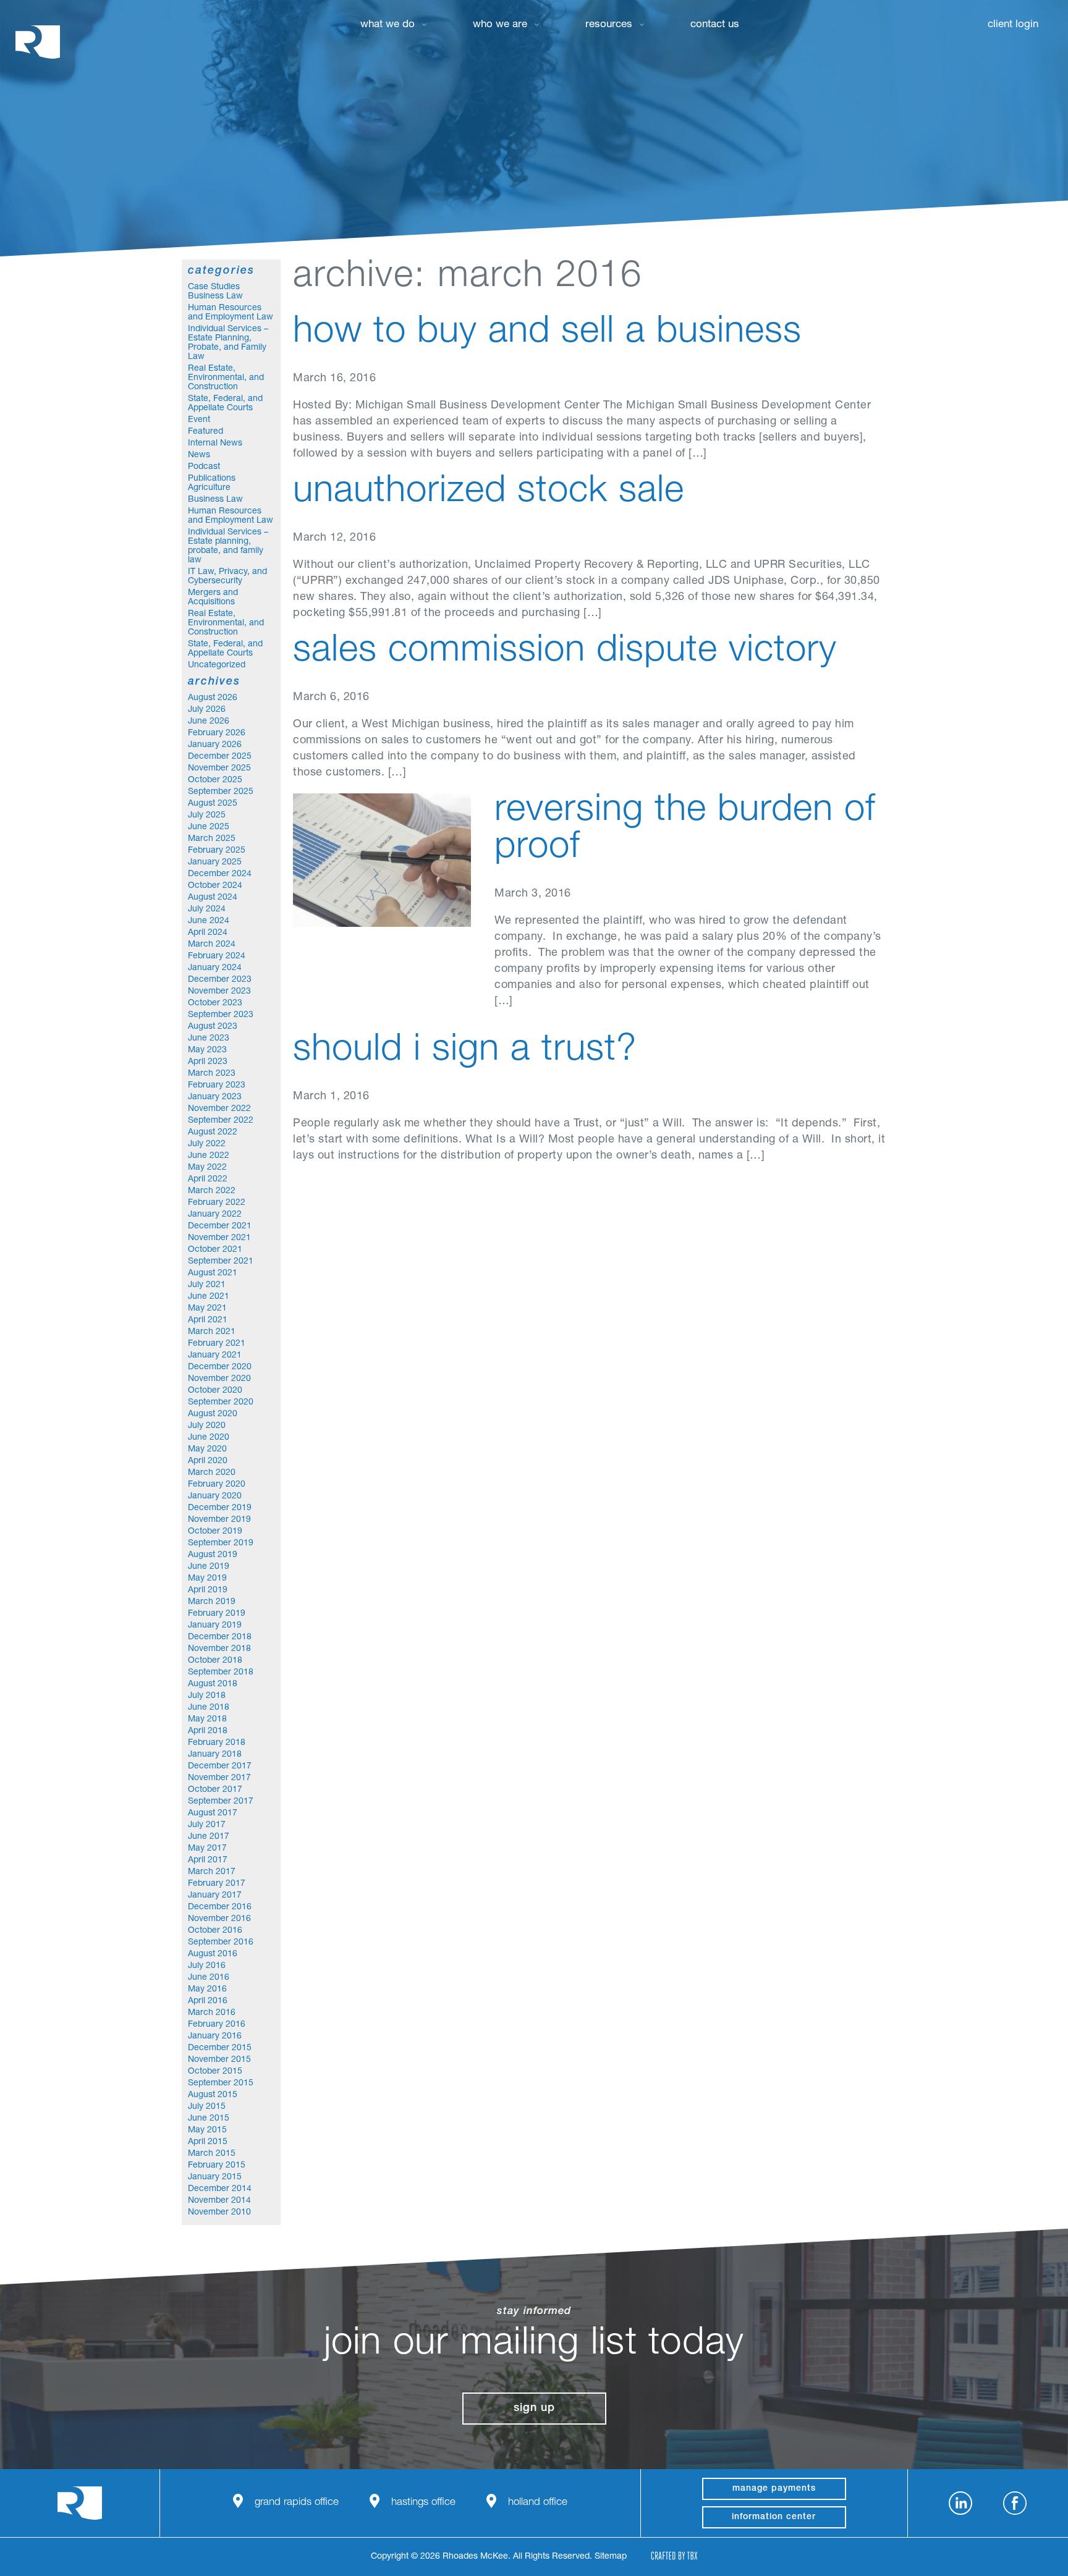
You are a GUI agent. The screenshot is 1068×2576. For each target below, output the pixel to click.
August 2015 (213, 2095)
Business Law (215, 297)
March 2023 (212, 1074)
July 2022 (207, 1144)
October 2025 (215, 780)
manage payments (774, 2489)
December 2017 (220, 1767)
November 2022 (219, 1109)
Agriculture (209, 488)
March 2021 (212, 1332)
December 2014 (220, 2189)
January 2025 (215, 863)
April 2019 (208, 1590)
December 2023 (220, 980)
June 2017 (209, 1837)
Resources (609, 25)
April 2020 (208, 1461)
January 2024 (215, 968)
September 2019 (221, 1543)
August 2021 (213, 1273)
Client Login (1013, 25)
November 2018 (219, 1649)
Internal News (215, 444)
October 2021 (215, 1250)
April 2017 (208, 1860)
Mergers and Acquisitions (213, 598)
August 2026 (213, 698)
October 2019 (215, 1532)
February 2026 (217, 733)
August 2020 (213, 1414)
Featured (206, 432)
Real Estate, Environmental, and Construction (226, 378)
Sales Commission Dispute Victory (565, 652)
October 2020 (215, 1391)
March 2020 (212, 1473)
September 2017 (221, 1802)
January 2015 (215, 2177)
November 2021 (219, 1238)
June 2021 (209, 1297)
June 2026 (209, 722)
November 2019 (219, 1520)
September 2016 (221, 1943)
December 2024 (220, 874)
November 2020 (219, 1379)
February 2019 (217, 1614)
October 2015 (215, 2072)
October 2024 (215, 886)
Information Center (774, 2517)
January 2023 (215, 1097)
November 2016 (219, 1919)
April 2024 (208, 933)
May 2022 (207, 1168)
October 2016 (215, 1931)
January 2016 (215, 2037)
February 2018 (217, 1743)
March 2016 (212, 2013)
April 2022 (208, 1180)
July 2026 (207, 710)
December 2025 (220, 757)
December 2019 (220, 1508)
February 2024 (217, 956)
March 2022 (212, 1191)
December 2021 (220, 1227)
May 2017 (207, 1849)
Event (199, 420)
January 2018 (215, 1755)
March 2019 (212, 1602)
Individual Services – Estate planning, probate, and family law (228, 547)
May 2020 (207, 1450)
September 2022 (221, 1121)
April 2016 (208, 2001)
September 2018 (221, 1673)
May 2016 (207, 1990)
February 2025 (217, 851)
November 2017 (219, 1778)
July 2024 (207, 910)
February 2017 (217, 1884)
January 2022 (215, 1215)
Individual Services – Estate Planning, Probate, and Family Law (228, 343)
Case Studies (214, 287)
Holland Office (538, 2503)
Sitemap (611, 2557)
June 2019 (209, 1567)
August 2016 (213, 1954)
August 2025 (213, 804)
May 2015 (207, 2130)
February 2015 (217, 2166)
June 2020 (209, 1438)
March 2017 (212, 1872)
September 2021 (221, 1262)
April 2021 (208, 1320)
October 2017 (215, 1790)
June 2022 (209, 1156)
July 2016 (207, 1966)
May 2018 (207, 1720)
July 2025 (207, 816)
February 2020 (217, 1485)
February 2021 (217, 1344)
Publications (212, 479)
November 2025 (219, 769)
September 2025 (221, 792)
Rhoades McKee (38, 42)
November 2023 (219, 992)
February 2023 (217, 1086)
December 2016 (220, 1907)
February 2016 (217, 2025)
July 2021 (207, 1285)
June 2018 (209, 1708)
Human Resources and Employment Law (231, 313)
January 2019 (215, 1626)
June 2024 (209, 921)
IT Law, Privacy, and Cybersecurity (227, 577)
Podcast (204, 467)
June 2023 (209, 1039)
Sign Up (534, 2409)
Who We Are (500, 25)
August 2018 (213, 1684)
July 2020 (207, 1426)
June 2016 (209, 1978)
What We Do (388, 25)
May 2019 (207, 1579)
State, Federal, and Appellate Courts (225, 404)
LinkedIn (960, 2503)
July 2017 (207, 1825)
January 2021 (215, 1356)
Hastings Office (423, 2503)
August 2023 (213, 1027)
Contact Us (715, 25)
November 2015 (219, 2060)
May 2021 (207, 1309)
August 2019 (213, 1555)
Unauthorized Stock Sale (489, 493)
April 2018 (208, 1731)
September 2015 (221, 2084)
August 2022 (213, 1133)
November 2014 (219, 2201)
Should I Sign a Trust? (465, 1052)
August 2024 (213, 898)
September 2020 (221, 1403)
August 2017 (213, 1814)
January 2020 (215, 1497)
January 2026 (215, 745)
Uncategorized (217, 665)
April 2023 (208, 1062)
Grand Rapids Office (297, 2503)
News (199, 455)
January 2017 (215, 1896)
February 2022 (217, 1203)
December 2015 (220, 2048)
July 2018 (207, 1696)
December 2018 (220, 1637)
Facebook (1015, 2503)
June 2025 (209, 827)
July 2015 (207, 2107)
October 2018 (215, 1661)
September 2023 (221, 1015)
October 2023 (215, 1003)
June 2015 (209, 2119)
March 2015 (212, 2154)
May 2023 (207, 1050)
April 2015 (208, 2142)
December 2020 (220, 1367)
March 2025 (212, 839)
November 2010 (219, 2213)
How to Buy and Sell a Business (547, 334)
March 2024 (212, 945)
